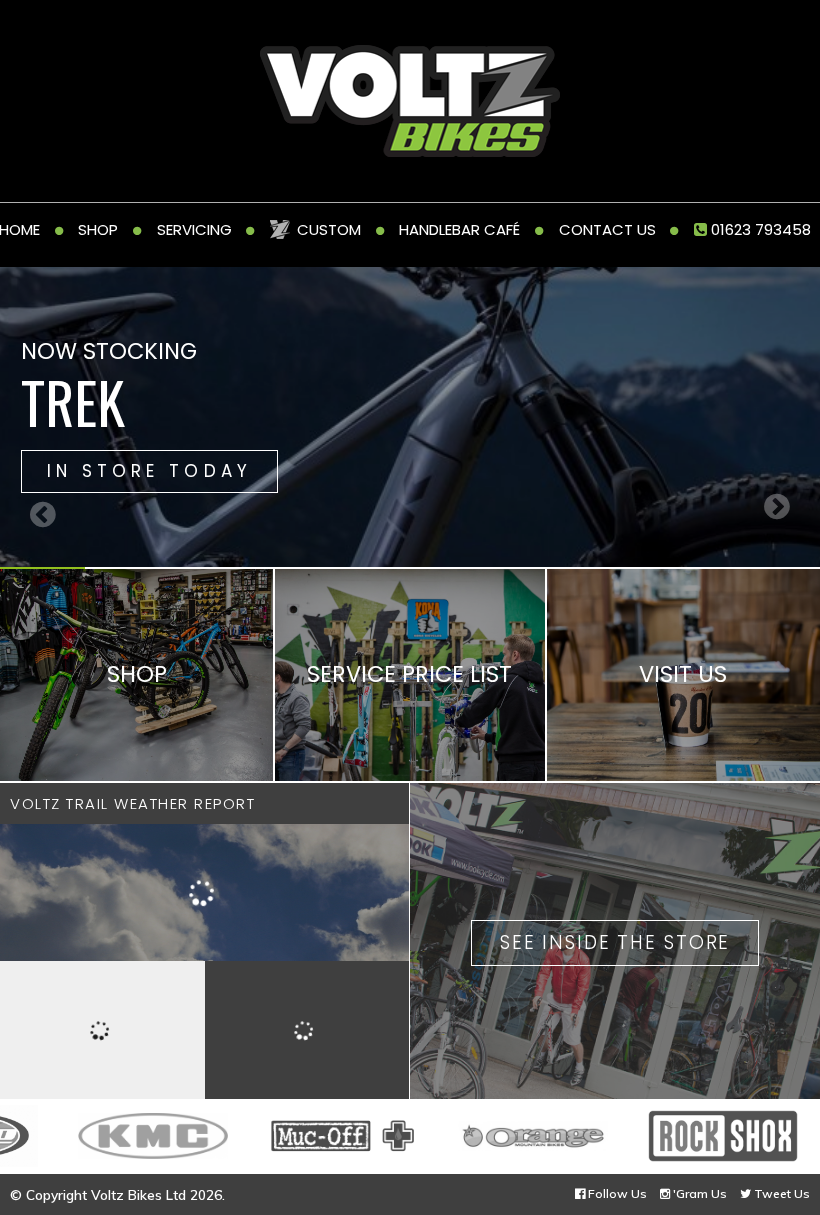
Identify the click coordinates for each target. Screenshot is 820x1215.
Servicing (194, 229)
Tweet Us (780, 1193)
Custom (329, 229)
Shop (98, 229)
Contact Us (607, 229)
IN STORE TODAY (149, 471)
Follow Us (616, 1193)
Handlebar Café (459, 229)
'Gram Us (698, 1193)
